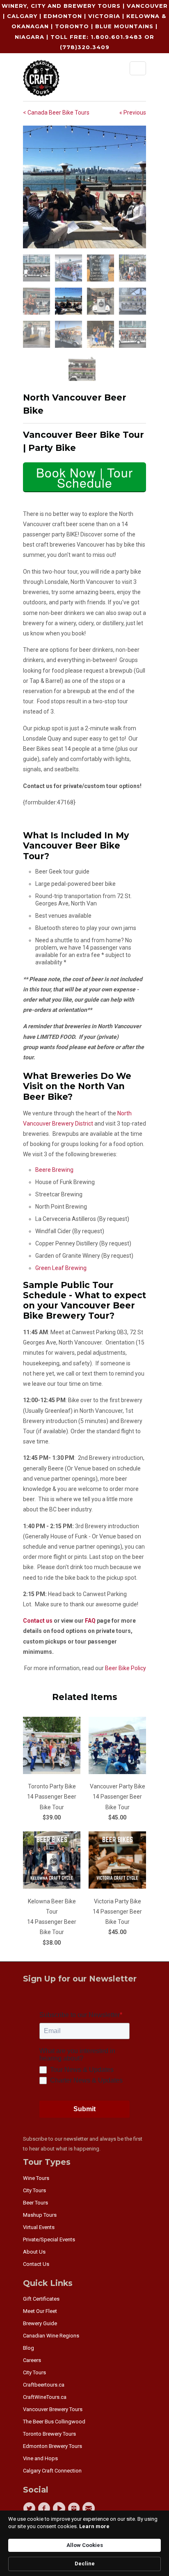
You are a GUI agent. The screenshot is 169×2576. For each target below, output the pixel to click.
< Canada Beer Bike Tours (56, 113)
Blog (29, 2348)
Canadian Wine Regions (51, 2336)
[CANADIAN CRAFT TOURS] (41, 80)
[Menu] (138, 68)
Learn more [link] (94, 2526)
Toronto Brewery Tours (49, 2434)
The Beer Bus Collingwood (54, 2422)
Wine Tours (36, 2178)
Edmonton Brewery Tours (53, 2446)
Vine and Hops (40, 2458)
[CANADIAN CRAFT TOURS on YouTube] (60, 2508)
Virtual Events (39, 2227)
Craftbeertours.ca (44, 2385)
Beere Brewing (54, 1170)
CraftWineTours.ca (45, 2397)
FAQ (90, 1621)
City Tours (34, 2190)
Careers (32, 2360)
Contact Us (36, 2264)
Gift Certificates (41, 2299)
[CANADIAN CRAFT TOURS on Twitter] (30, 2508)
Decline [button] (85, 2564)
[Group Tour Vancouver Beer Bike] (84, 187)
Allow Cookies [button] (85, 2545)
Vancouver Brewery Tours (53, 2409)
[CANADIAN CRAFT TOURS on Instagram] (75, 2508)
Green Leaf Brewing (61, 1268)
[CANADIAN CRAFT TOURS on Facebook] (45, 2508)
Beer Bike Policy (126, 1668)
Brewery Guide (40, 2323)
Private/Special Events (49, 2239)
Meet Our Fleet (40, 2311)
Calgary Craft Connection (52, 2471)
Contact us (38, 1621)
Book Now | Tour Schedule (84, 477)
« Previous (133, 113)
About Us (34, 2252)
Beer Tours (35, 2203)
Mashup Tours (40, 2215)
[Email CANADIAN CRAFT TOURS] (90, 2508)
